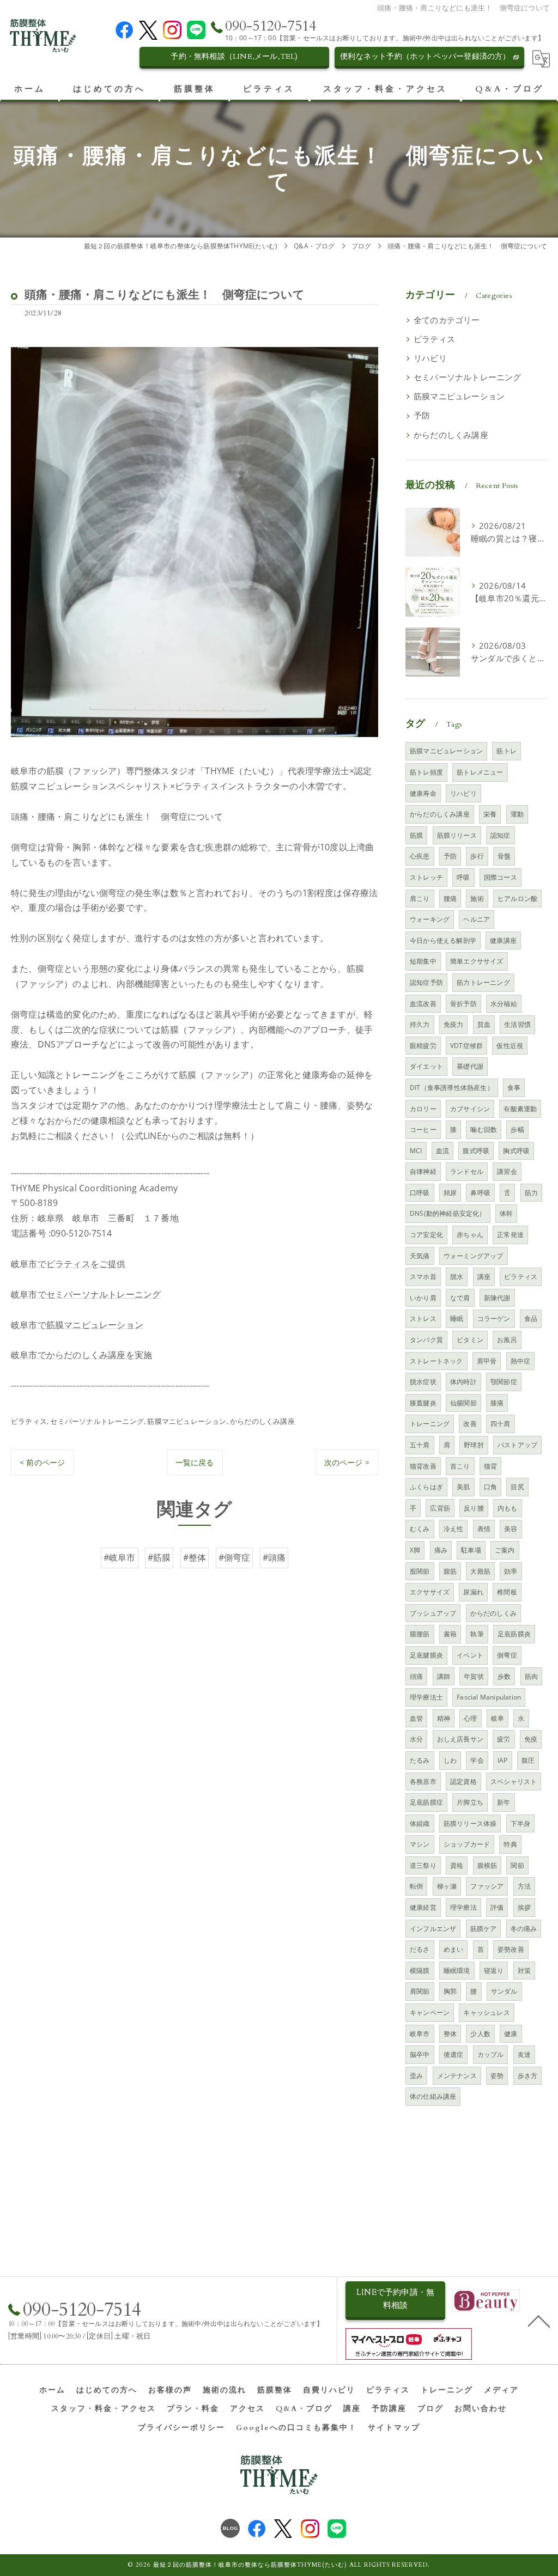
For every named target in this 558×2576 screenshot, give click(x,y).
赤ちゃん (470, 1235)
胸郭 (450, 1991)
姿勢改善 (511, 1949)
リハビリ (430, 358)
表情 (484, 1529)
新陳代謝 (497, 1298)
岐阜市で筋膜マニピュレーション (77, 1325)
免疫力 (454, 1024)
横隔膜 (420, 1971)
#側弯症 (235, 1557)
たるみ (420, 1760)
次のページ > (347, 1462)
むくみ (420, 1529)
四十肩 (501, 1424)
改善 (470, 1424)
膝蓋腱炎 (423, 1403)
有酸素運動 (520, 1109)
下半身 (521, 1823)
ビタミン (470, 1340)
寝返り (494, 1971)
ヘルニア (477, 919)
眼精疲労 (423, 1046)
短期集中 (423, 961)
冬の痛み (524, 1929)
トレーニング (430, 1424)
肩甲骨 (487, 1361)
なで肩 (460, 1298)
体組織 (420, 1823)
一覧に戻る (195, 1462)
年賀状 (474, 1676)
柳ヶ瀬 (447, 1886)
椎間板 (507, 1592)
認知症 (501, 835)
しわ (450, 1760)
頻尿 (450, 1193)
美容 (511, 1529)
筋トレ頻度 (426, 772)
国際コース (501, 877)
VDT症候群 (466, 1046)
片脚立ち (470, 1802)
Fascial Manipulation (489, 1697)
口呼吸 (420, 1193)
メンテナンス (457, 2076)
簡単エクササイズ (477, 961)
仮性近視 (510, 1046)
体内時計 (463, 1382)
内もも (508, 1508)
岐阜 (498, 1718)
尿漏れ (473, 1592)
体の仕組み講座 (433, 2096)
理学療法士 (426, 1697)
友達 (524, 2054)
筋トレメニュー (480, 772)
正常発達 (510, 1235)
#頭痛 (274, 1557)
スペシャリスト (514, 1782)
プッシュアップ (433, 1613)
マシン (420, 1844)
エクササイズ (430, 1592)
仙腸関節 (463, 1403)
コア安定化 (426, 1235)
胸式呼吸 (516, 1151)
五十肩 (420, 1445)
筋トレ (507, 751)
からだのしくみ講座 (262, 1421)
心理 (470, 1718)
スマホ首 (423, 1277)
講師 (444, 1676)
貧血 (484, 1024)
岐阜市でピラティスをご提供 (68, 1264)
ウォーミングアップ (474, 1256)
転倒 (416, 1886)
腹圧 (528, 1760)
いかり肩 (423, 1298)
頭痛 (416, 1676)
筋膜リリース (457, 835)
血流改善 (423, 1004)
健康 (511, 2034)
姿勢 (497, 2076)
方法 (524, 1886)
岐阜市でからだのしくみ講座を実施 (81, 1355)
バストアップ (517, 1445)
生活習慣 (517, 1024)
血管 (416, 1718)
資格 (457, 1865)
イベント (470, 1655)
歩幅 (517, 1129)
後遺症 (454, 2054)
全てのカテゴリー (447, 320)
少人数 (480, 2034)
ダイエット (426, 1066)
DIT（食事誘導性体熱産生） (452, 1088)
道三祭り (423, 1865)
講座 (484, 1277)
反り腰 (474, 1508)
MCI (416, 1151)
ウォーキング (430, 919)
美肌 (463, 1487)
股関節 (420, 1571)
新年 (504, 1802)
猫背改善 (423, 1466)
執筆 (477, 1634)
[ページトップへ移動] (539, 2321)
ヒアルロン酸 (517, 899)
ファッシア (487, 1886)
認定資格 (463, 1782)
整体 (450, 2034)
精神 (444, 1718)
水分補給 (504, 1004)
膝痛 (497, 1403)
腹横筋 (487, 1865)
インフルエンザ (433, 1929)
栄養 (490, 814)
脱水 (457, 1277)
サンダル (504, 1991)
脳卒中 (420, 2054)
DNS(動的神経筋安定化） (448, 1213)
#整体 (195, 1557)
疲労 (504, 1739)
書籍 (450, 1634)
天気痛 (420, 1256)
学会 (477, 1760)
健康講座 (503, 940)
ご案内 (505, 1550)
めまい (454, 1949)
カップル (491, 2054)
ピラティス (29, 1421)
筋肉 (531, 1676)
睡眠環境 (457, 1971)
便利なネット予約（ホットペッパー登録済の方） (425, 56)
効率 (511, 1571)
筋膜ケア (484, 1929)
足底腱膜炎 (426, 1655)
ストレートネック (436, 1361)
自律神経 (423, 1171)
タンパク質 (426, 1340)
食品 (531, 1319)
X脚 (415, 1550)
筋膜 (416, 835)
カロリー (423, 1109)
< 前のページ (42, 1462)
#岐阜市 (120, 1557)
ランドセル (467, 1171)
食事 (514, 1088)
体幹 (506, 1213)
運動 (517, 814)
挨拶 (524, 1907)
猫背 (490, 1466)
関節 (517, 1865)
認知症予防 (426, 982)
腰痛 (450, 899)
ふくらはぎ (426, 1487)
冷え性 (454, 1529)
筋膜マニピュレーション (187, 1421)
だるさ (420, 1949)
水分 (416, 1739)
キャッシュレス (486, 2012)
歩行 (477, 856)
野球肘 (474, 1445)
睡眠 (457, 1319)
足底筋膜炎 (514, 1634)
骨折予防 (463, 1004)
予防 (422, 415)
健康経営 (423, 1907)
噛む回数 (484, 1129)
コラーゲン (494, 1319)
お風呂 (507, 1340)
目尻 (517, 1487)
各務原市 (423, 1782)
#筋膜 (159, 1557)
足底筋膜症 (426, 1802)
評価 (497, 1907)
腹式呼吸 (476, 1151)
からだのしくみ (493, 1613)
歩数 (504, 1676)
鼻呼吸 (480, 1193)
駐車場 (471, 1550)
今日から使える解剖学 (443, 940)
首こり (460, 1466)
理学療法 (463, 1907)
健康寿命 (423, 793)
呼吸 (463, 877)
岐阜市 (420, 2034)
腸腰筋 (420, 1634)
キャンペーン (430, 2012)
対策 (524, 1971)
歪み (416, 2076)
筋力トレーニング (483, 982)
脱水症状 (423, 1382)
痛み (441, 1550)
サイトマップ (394, 2428)
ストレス (423, 1319)
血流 (442, 1151)
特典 (510, 1844)
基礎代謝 (470, 1066)
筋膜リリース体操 (470, 1823)
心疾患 (420, 856)
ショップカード (467, 1844)
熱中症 (521, 1361)
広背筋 (440, 1508)
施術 (477, 899)
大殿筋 (480, 1571)
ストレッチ (426, 877)
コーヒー (423, 1129)
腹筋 (450, 1571)
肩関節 (420, 1991)
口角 (490, 1487)
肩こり (420, 899)
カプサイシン (470, 1109)
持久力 (420, 1024)
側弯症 (507, 1655)
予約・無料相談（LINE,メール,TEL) (234, 56)
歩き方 (528, 2076)
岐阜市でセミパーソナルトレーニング (86, 1294)
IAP (503, 1760)
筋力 (531, 1193)
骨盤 (504, 856)
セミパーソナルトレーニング (97, 1421)
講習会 (507, 1171)
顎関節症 (504, 1382)
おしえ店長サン (460, 1739)
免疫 (531, 1739)
